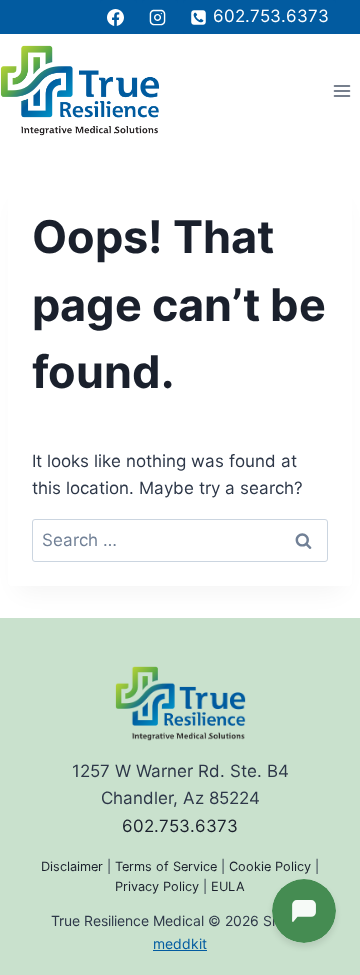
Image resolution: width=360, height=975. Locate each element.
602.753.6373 (180, 826)
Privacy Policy (157, 886)
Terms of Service (166, 866)
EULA (228, 886)
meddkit (180, 943)
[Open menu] (341, 90)
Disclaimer (72, 866)
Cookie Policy (270, 866)
